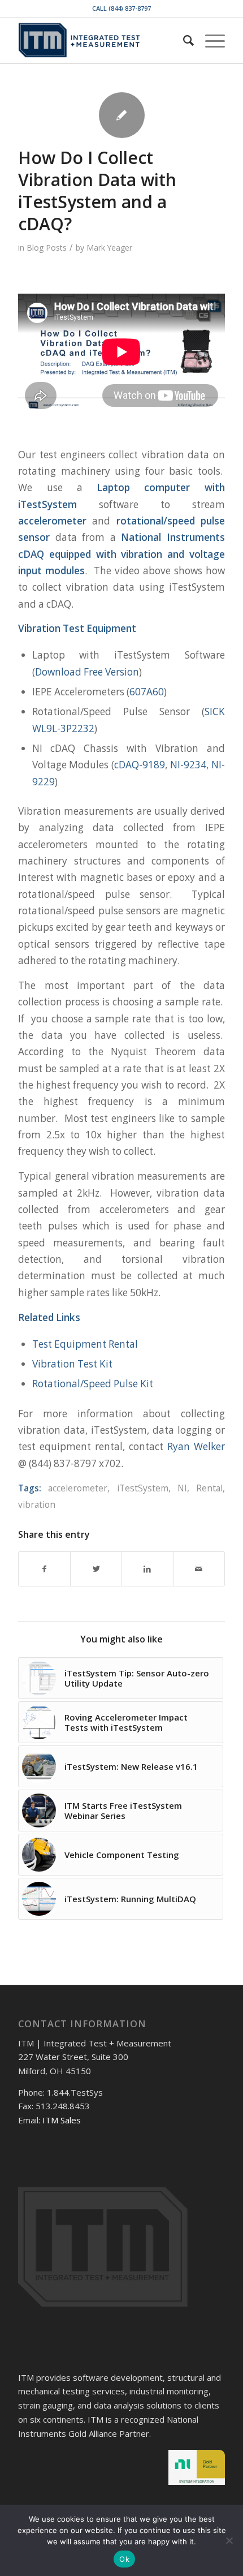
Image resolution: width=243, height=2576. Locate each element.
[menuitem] (183, 40)
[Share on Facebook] (44, 1569)
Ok (124, 2559)
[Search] (183, 40)
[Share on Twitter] (96, 1569)
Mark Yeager (109, 248)
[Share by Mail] (199, 1569)
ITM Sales (62, 2120)
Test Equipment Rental (85, 1344)
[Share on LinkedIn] (147, 1569)
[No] (229, 2540)
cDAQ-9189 (140, 765)
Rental (209, 1488)
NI (182, 1488)
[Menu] (209, 40)
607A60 (147, 692)
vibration (37, 1504)
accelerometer (78, 1488)
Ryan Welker (196, 1446)
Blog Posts (47, 248)
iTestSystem (143, 1488)
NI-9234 (188, 765)
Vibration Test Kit (72, 1364)
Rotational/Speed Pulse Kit (93, 1384)
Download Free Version (87, 672)
